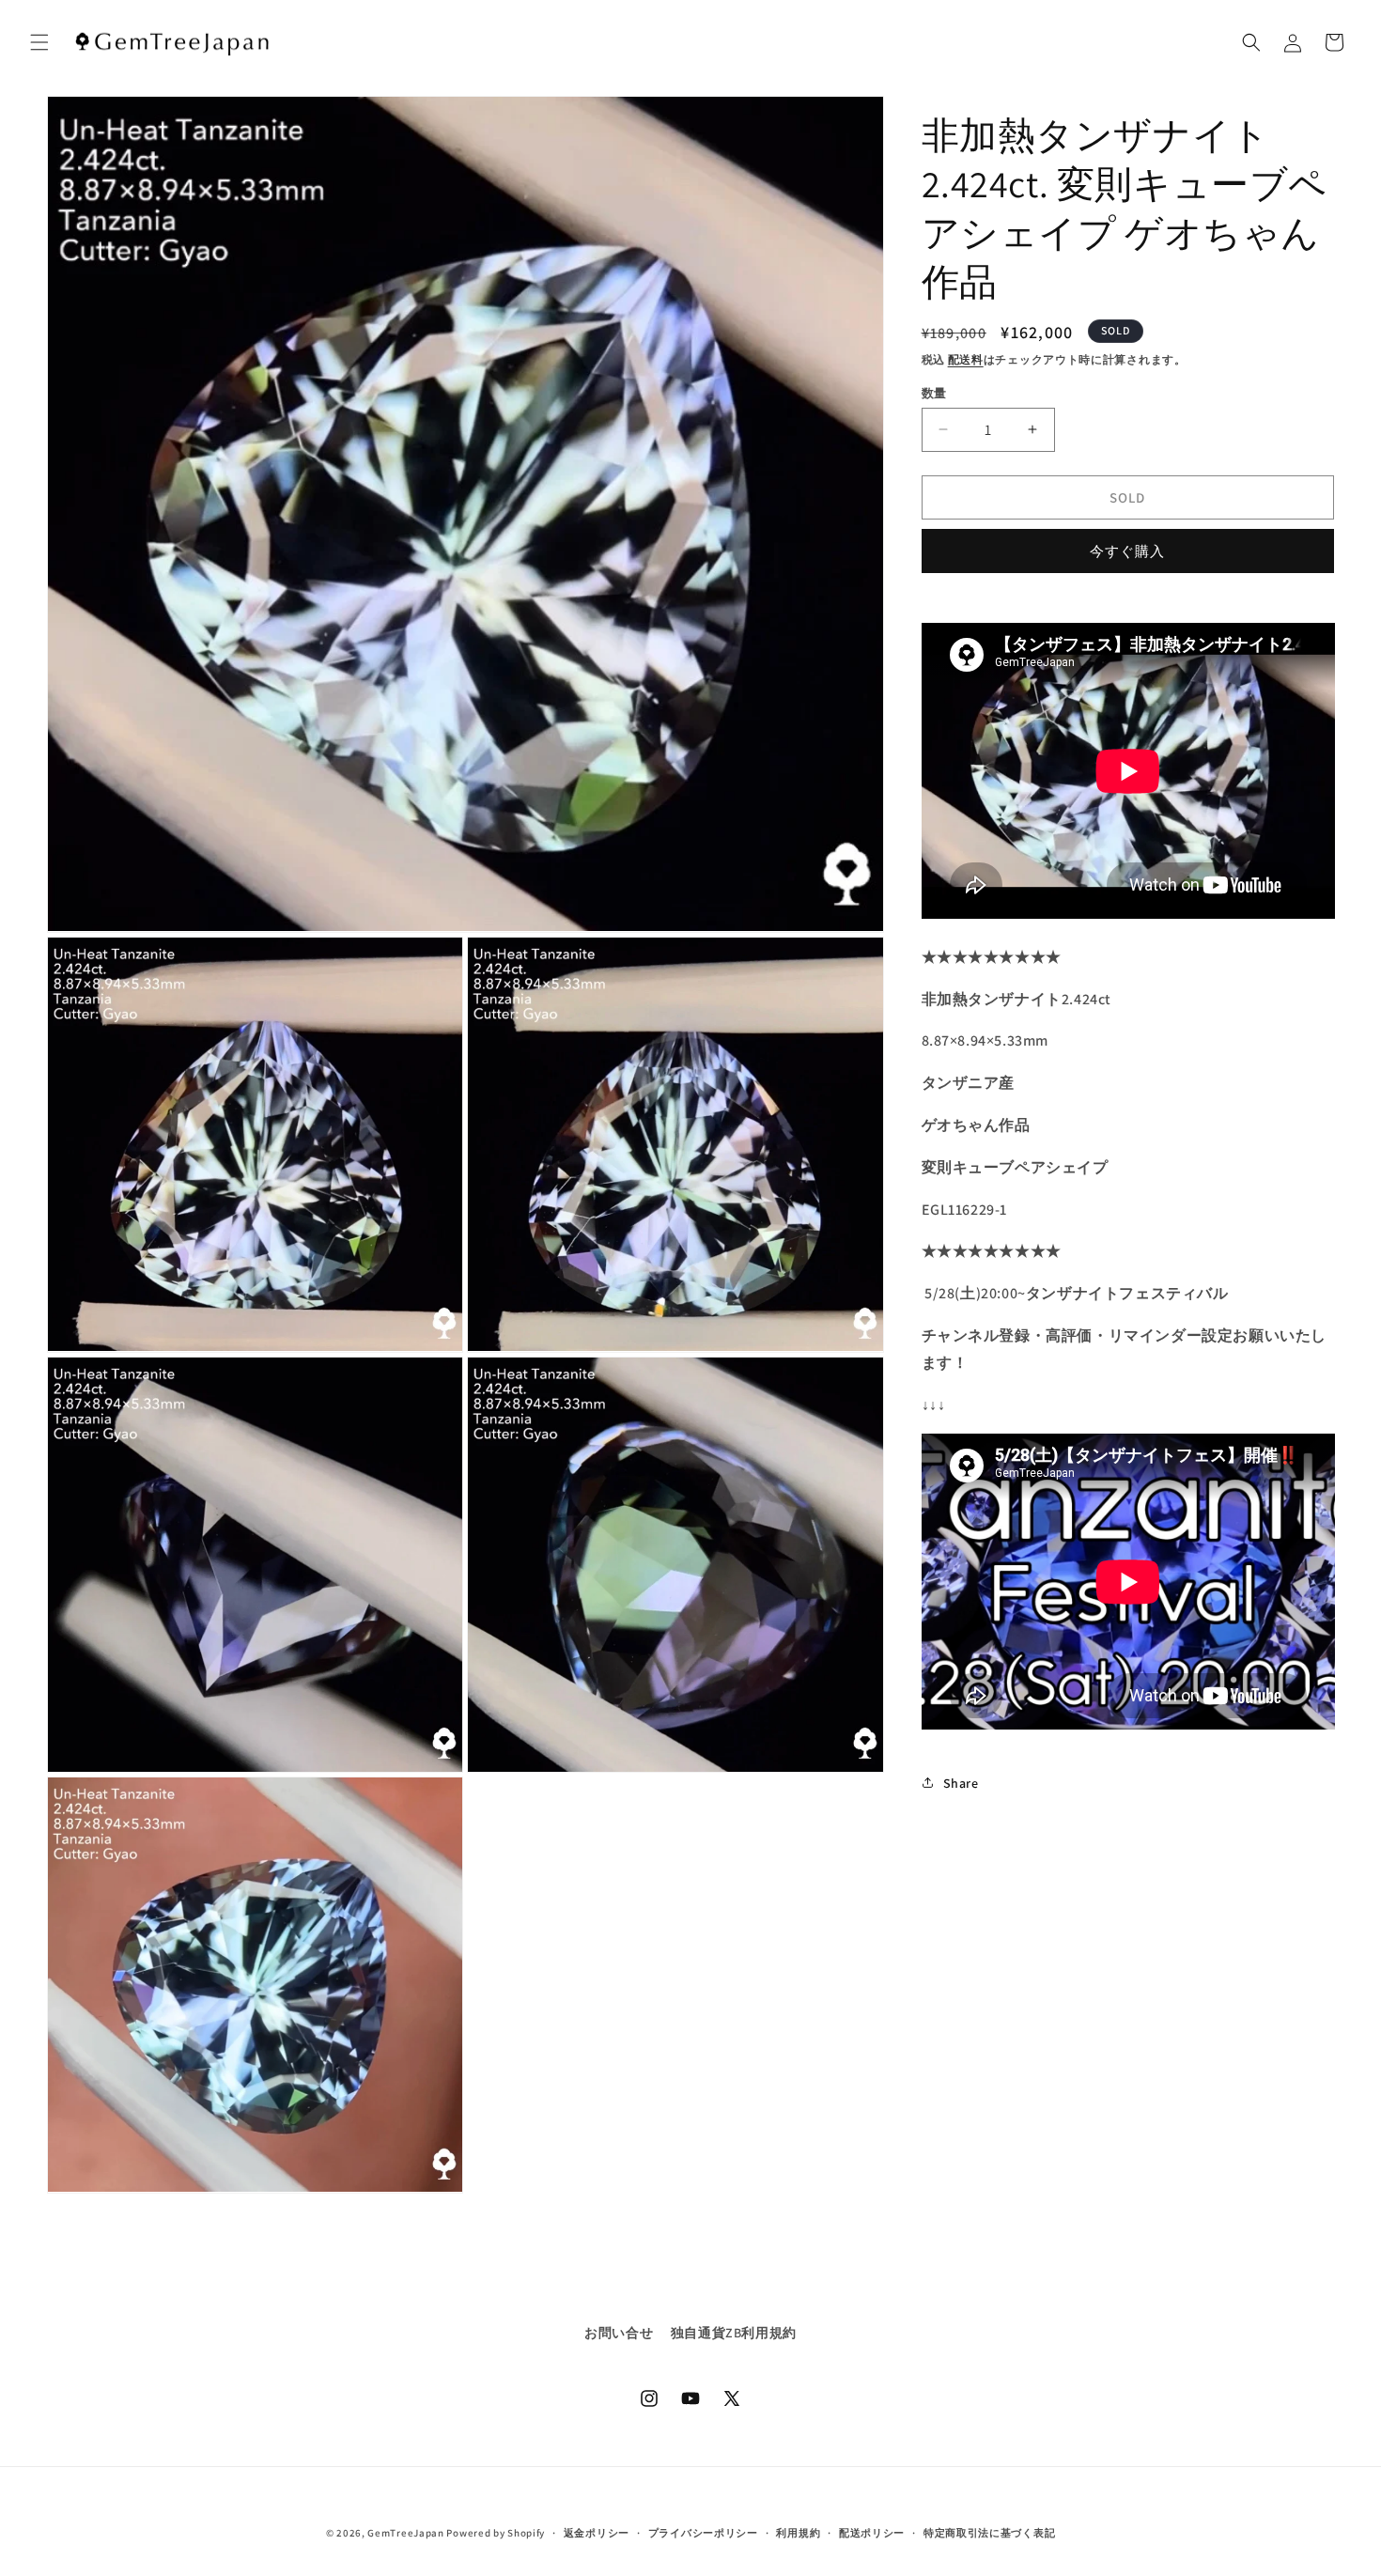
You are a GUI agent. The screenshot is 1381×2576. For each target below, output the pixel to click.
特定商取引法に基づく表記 (989, 2533)
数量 (934, 392)
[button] (39, 42)
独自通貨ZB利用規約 (734, 2333)
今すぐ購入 (1127, 550)
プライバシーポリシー (703, 2533)
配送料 (966, 359)
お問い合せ (619, 2333)
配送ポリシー (872, 2533)
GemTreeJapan (405, 2533)
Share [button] (961, 1782)
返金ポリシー (597, 2533)
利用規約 (798, 2533)
